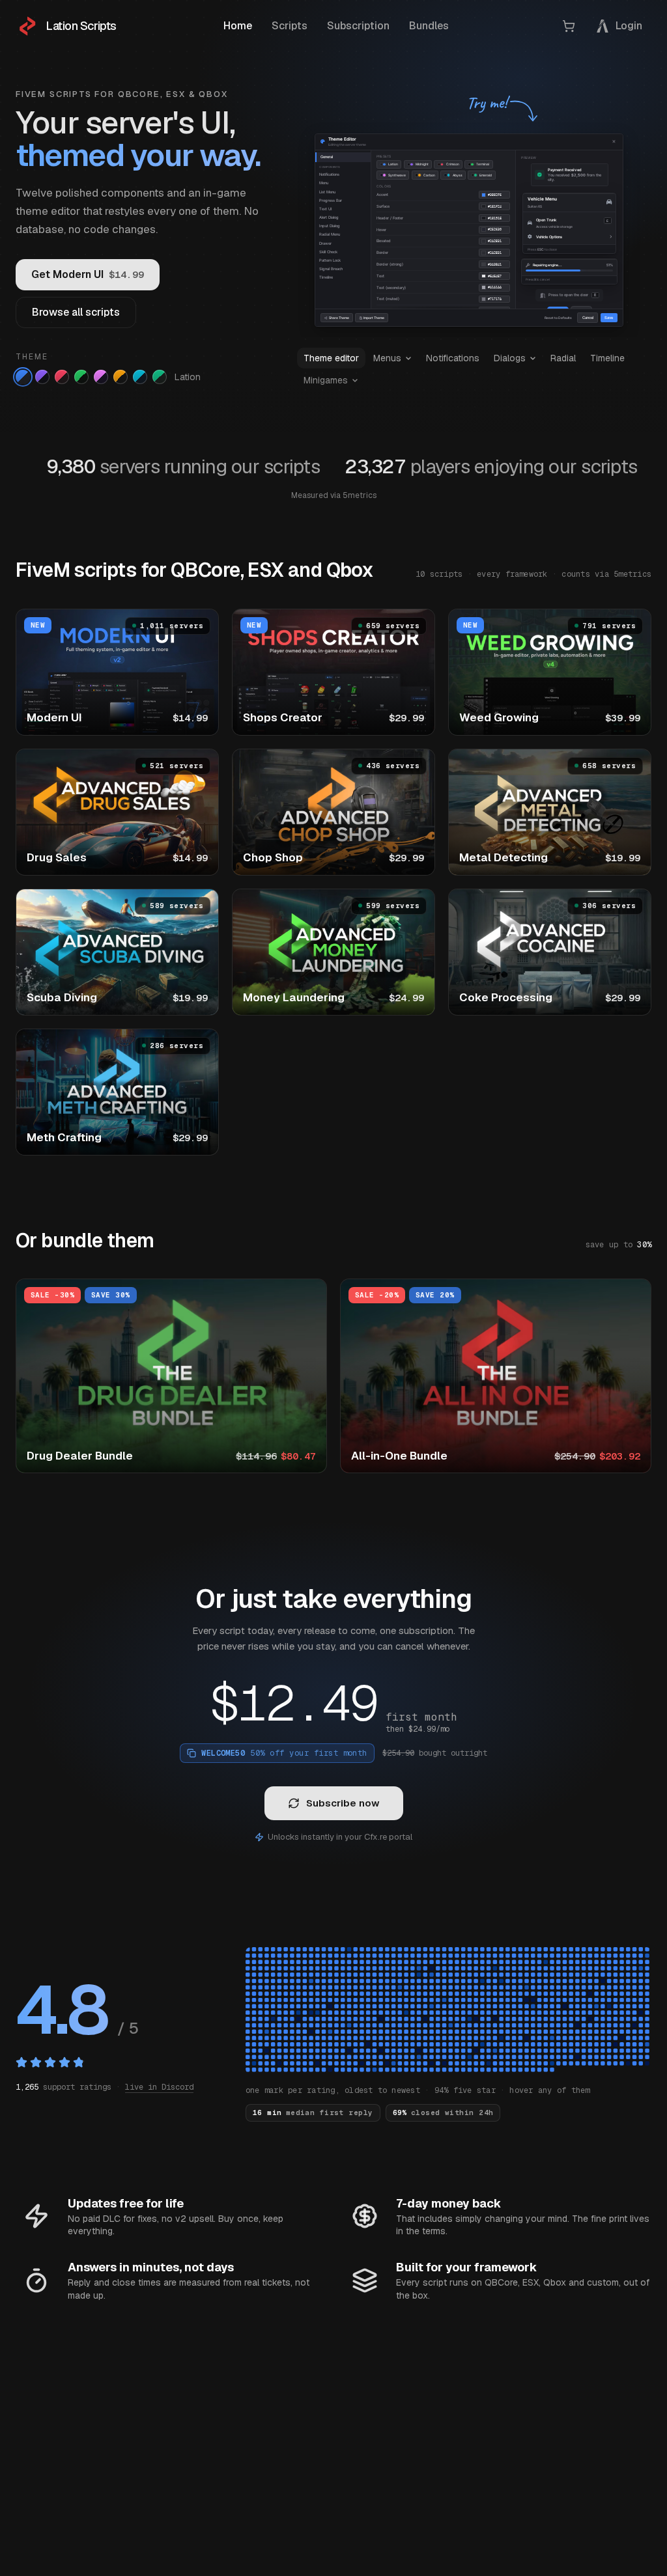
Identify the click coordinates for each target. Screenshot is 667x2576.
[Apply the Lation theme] (23, 377)
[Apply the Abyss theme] (140, 377)
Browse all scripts (76, 312)
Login (629, 26)
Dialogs (510, 358)
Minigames (326, 380)
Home (238, 26)
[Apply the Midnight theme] (42, 377)
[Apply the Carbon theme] (121, 377)
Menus (387, 358)
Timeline (607, 358)
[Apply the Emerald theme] (160, 377)
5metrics (360, 495)
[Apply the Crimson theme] (62, 377)
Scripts (290, 26)
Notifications (453, 358)
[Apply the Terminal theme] (81, 377)
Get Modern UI (88, 274)
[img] (448, 2011)
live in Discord (159, 2087)
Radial (563, 358)
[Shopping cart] (569, 26)
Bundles (429, 26)
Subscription (358, 26)
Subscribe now (343, 1803)
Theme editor (331, 358)
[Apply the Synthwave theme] (101, 377)
